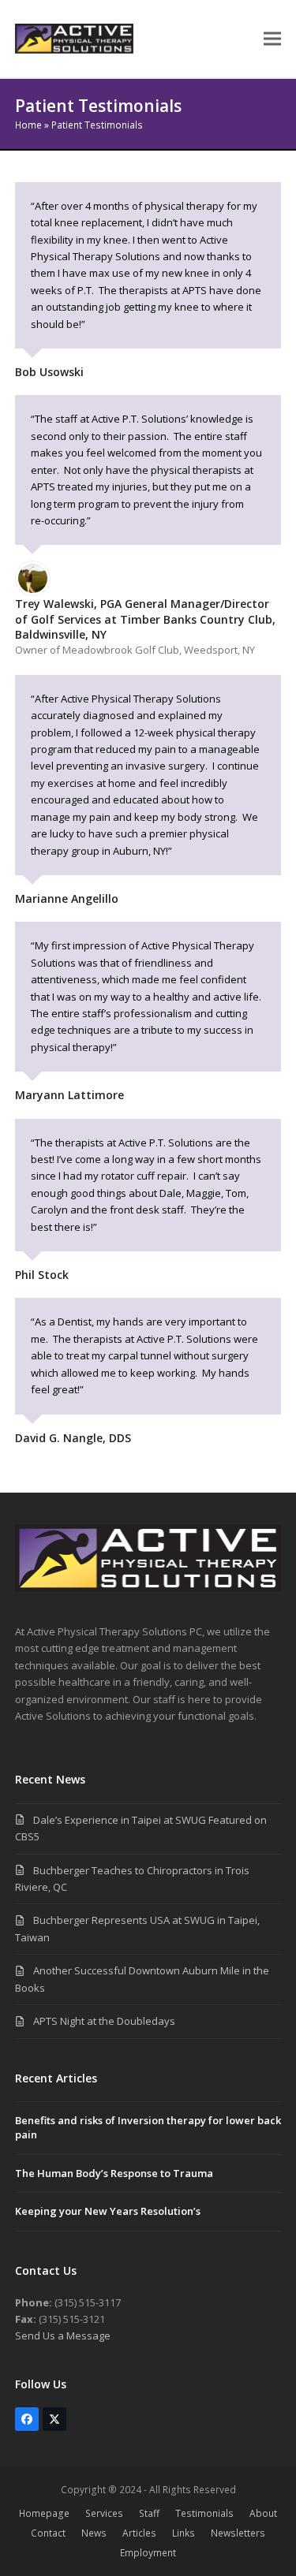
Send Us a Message (63, 2336)
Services (104, 2513)
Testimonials (204, 2513)
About (263, 2513)
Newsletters (238, 2533)
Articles (139, 2533)
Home (28, 125)
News (94, 2533)
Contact (48, 2533)
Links (184, 2533)
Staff (149, 2513)
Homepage (44, 2513)
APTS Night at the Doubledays (104, 2021)
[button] (272, 39)
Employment (148, 2553)
